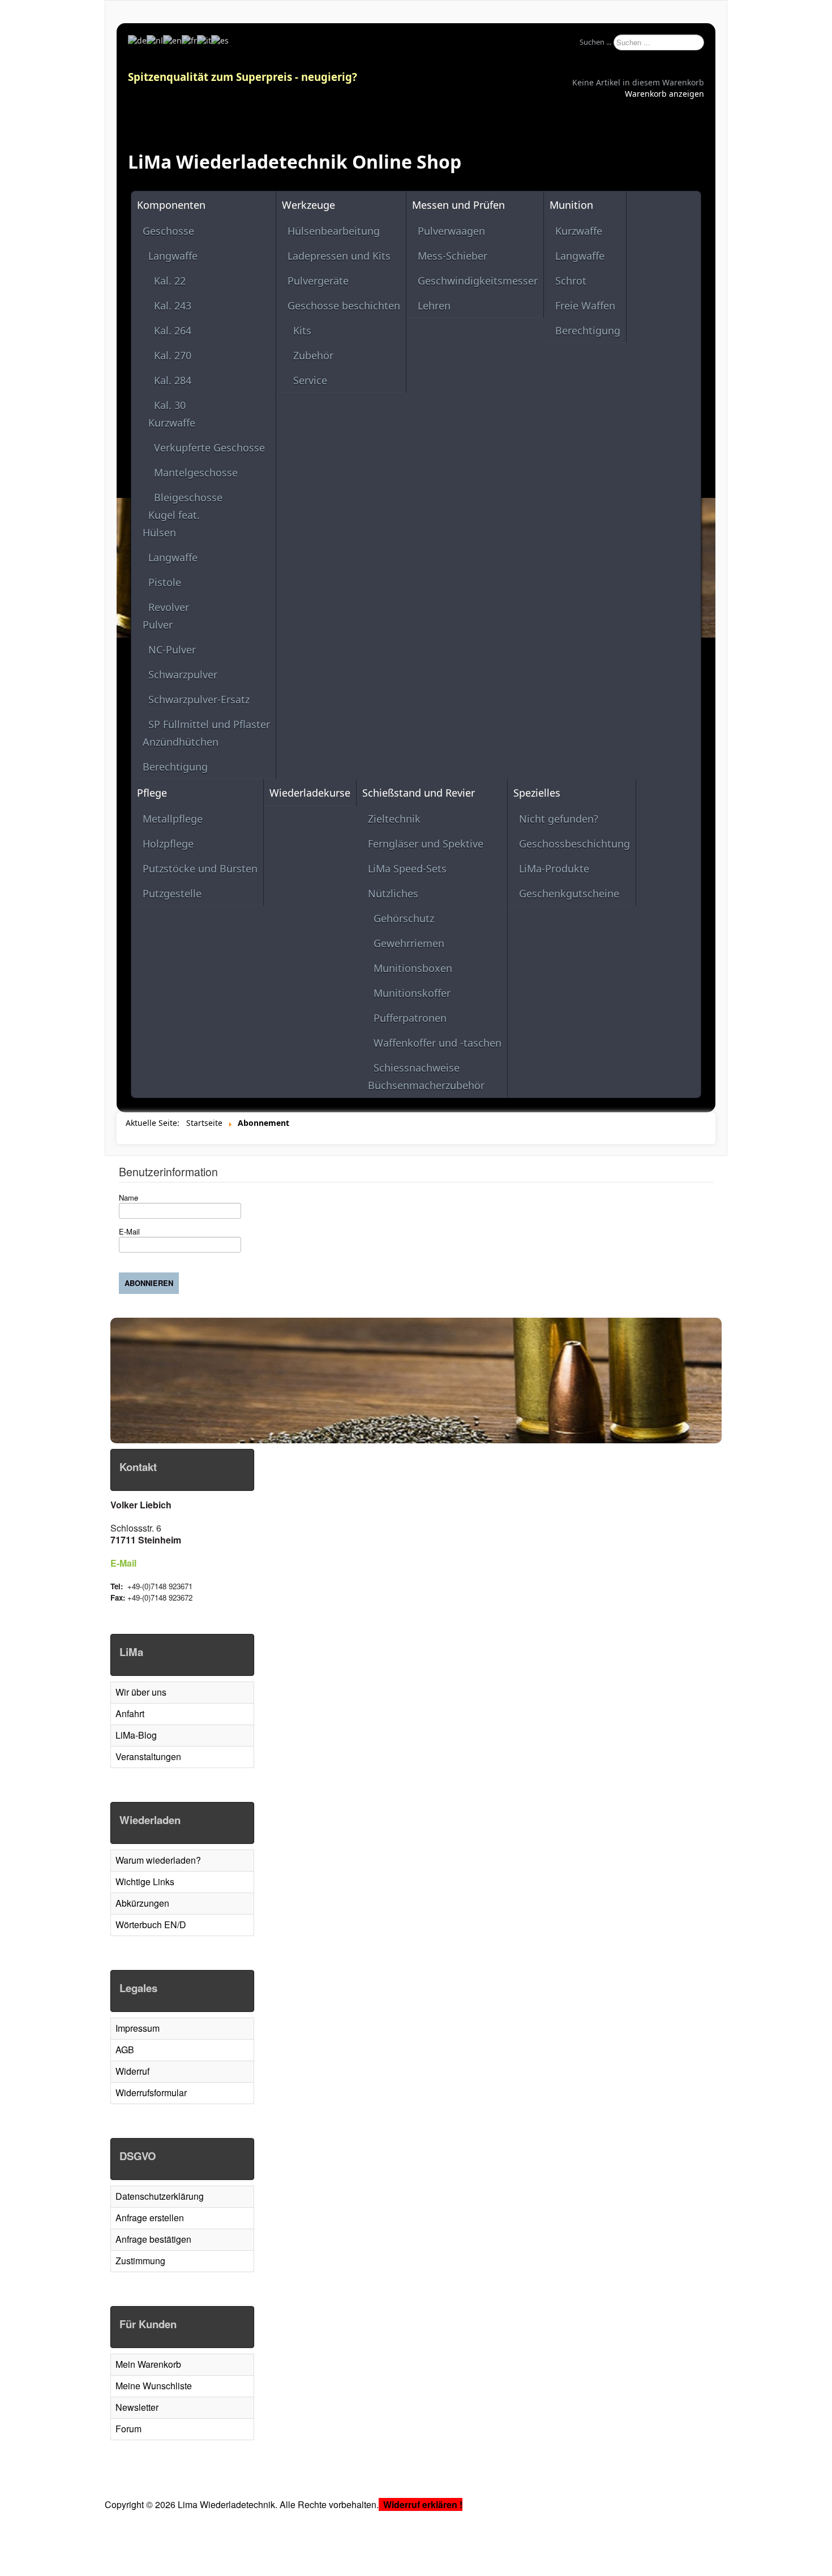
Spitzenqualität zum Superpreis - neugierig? (243, 77)
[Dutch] (155, 40)
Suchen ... (595, 42)
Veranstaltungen (148, 1756)
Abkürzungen (142, 1903)
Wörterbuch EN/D (151, 1925)
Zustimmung (140, 2261)
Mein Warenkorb (148, 2364)
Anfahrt (130, 1713)
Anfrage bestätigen (153, 2239)
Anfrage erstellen (150, 2218)
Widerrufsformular (151, 2093)
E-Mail (123, 1563)
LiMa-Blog (136, 1735)
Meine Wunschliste (154, 2386)
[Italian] (204, 40)
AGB (125, 2050)
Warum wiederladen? (158, 1860)
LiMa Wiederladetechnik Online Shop (295, 162)
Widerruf (132, 2071)
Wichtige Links (145, 1882)
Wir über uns (141, 1692)
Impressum (138, 2028)
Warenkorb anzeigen (664, 94)
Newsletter (137, 2407)
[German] (137, 40)
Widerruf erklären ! (423, 2504)
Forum (128, 2429)
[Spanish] (220, 40)
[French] (189, 40)
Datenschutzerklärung (160, 2196)
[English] (172, 40)
